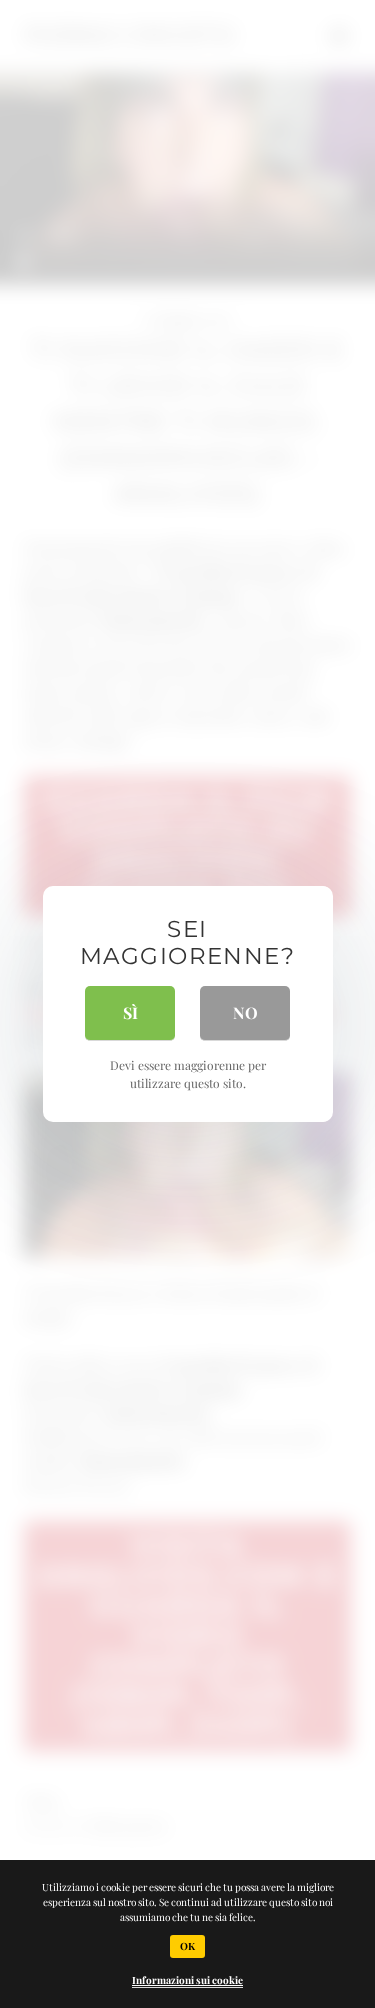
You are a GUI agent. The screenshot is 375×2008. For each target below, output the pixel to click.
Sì (130, 1012)
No (245, 1012)
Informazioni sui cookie (187, 1980)
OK (187, 1946)
